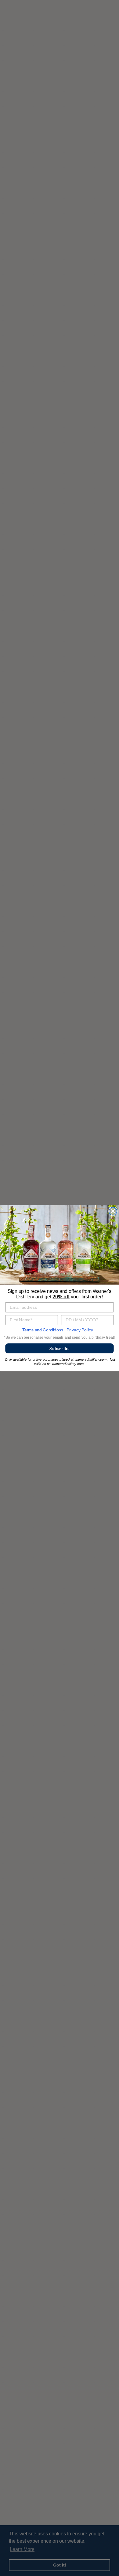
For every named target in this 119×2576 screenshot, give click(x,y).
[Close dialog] (113, 1211)
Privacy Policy (80, 1330)
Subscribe (60, 1348)
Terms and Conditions (43, 1330)
